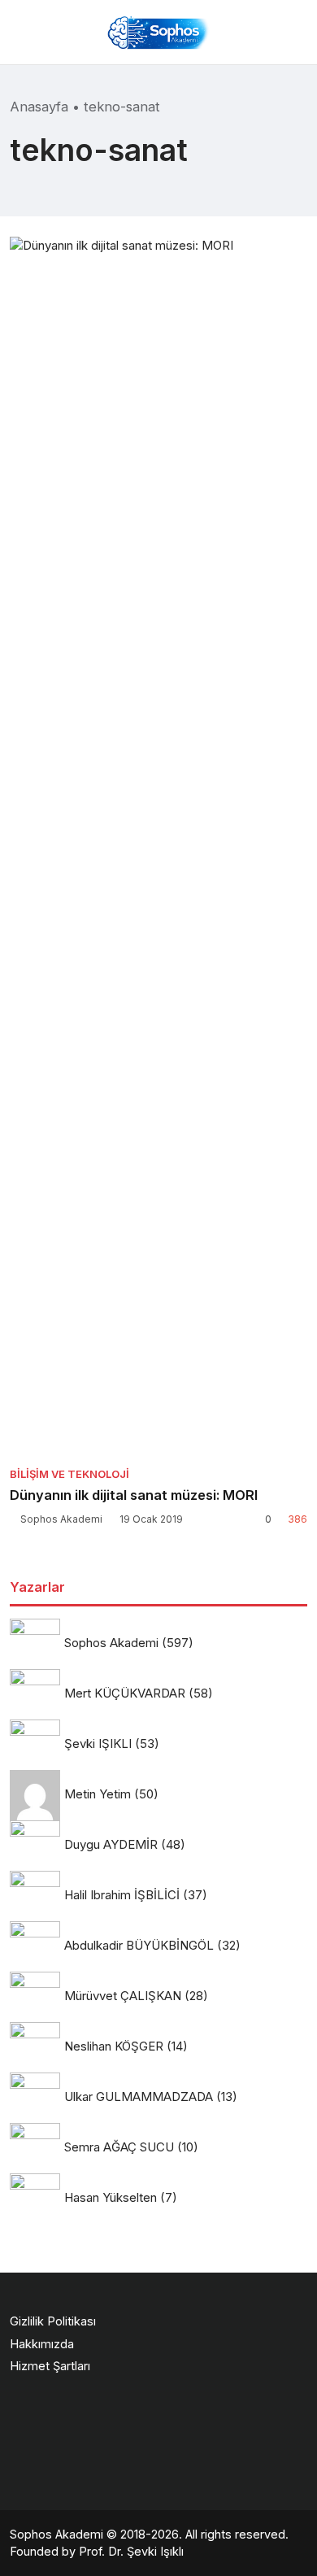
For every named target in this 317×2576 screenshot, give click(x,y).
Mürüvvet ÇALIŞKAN (123, 1996)
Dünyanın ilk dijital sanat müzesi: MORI (134, 1495)
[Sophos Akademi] (158, 32)
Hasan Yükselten (111, 2197)
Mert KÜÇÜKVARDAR (125, 1693)
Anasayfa (39, 107)
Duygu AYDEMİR (111, 1844)
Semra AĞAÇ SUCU (119, 2147)
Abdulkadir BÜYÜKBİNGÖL (139, 1945)
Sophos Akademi (61, 1519)
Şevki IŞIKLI (98, 1743)
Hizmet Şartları (50, 2366)
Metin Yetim (98, 1794)
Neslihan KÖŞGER (114, 2046)
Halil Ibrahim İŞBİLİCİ (122, 1895)
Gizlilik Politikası (53, 2321)
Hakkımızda (42, 2344)
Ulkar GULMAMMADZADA (139, 2097)
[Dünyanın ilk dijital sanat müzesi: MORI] (158, 847)
